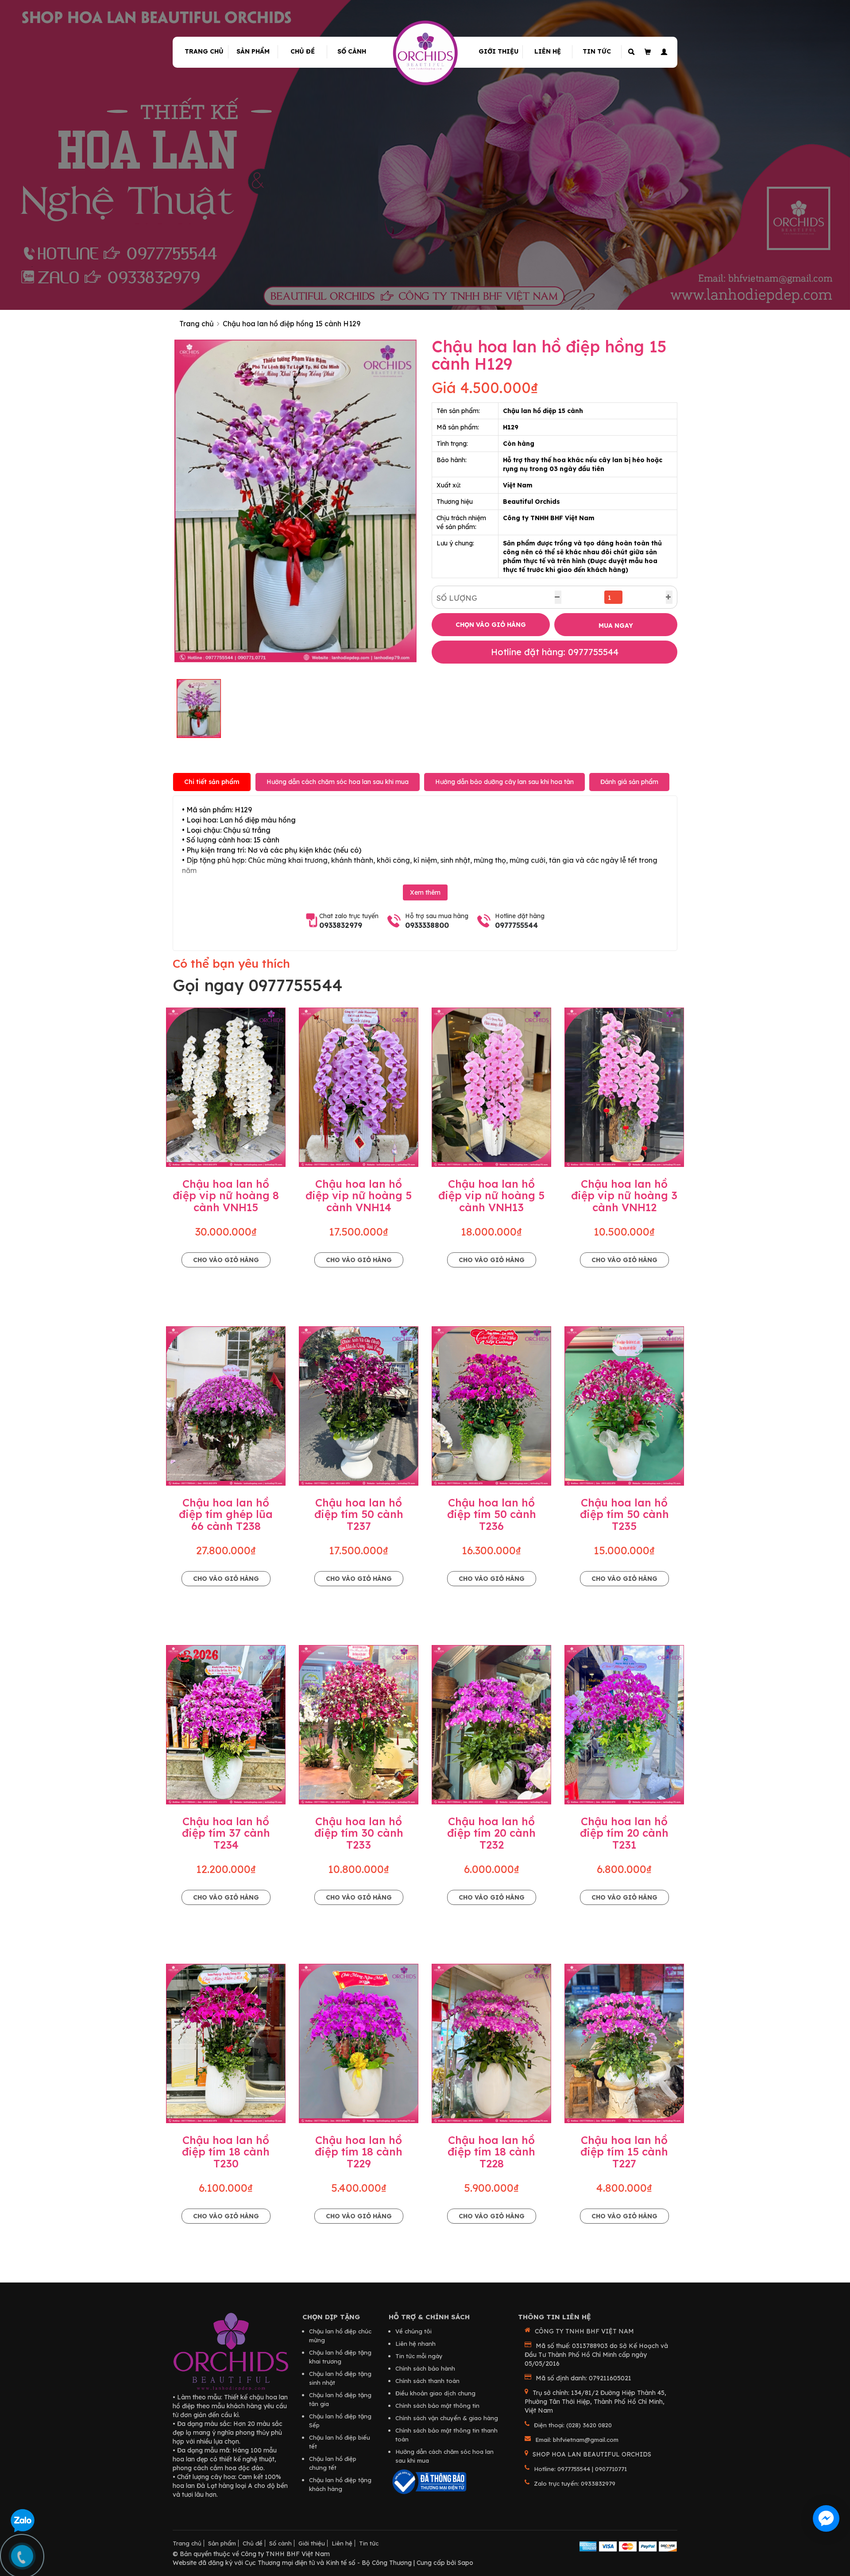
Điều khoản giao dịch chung (435, 2393)
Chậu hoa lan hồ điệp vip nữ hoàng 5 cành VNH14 (359, 1195)
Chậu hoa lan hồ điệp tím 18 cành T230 (226, 2152)
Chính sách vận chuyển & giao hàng (447, 2418)
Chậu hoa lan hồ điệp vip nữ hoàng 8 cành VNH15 (226, 1195)
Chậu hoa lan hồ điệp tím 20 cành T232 (491, 1833)
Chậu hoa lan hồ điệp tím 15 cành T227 (624, 2152)
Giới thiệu (498, 51)
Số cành (352, 51)
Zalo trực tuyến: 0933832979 (575, 2483)
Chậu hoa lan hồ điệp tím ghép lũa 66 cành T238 (226, 1514)
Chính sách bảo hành (425, 2368)
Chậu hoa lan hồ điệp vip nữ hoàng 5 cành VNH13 (491, 1195)
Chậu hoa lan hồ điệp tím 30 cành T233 (359, 1833)
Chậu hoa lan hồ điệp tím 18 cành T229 (359, 2152)
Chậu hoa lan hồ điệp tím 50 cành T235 (624, 1514)
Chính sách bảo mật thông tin (437, 2406)
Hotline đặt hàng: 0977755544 (555, 652)
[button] (663, 52)
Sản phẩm (253, 51)
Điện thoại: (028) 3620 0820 (573, 2425)
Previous (161, 501)
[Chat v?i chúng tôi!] (826, 2518)
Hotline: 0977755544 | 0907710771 (580, 2469)
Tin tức (597, 51)
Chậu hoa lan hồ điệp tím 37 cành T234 (226, 1833)
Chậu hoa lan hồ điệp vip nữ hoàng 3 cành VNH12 (624, 1195)
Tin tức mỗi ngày (419, 2356)
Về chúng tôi (413, 2331)
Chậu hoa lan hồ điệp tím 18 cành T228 (491, 2152)
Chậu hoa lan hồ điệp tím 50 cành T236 (492, 1514)
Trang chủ (204, 51)
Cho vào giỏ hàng (226, 1260)
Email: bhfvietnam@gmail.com (577, 2440)
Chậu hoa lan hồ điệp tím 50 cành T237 (359, 1514)
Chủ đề (303, 51)
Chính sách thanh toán (427, 2381)
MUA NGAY (616, 626)
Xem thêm (425, 892)
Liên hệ (548, 51)
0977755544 (516, 925)
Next (430, 501)
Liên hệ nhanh (415, 2344)
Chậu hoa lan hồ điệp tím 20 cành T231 (624, 1833)
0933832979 (341, 925)
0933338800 (427, 925)
